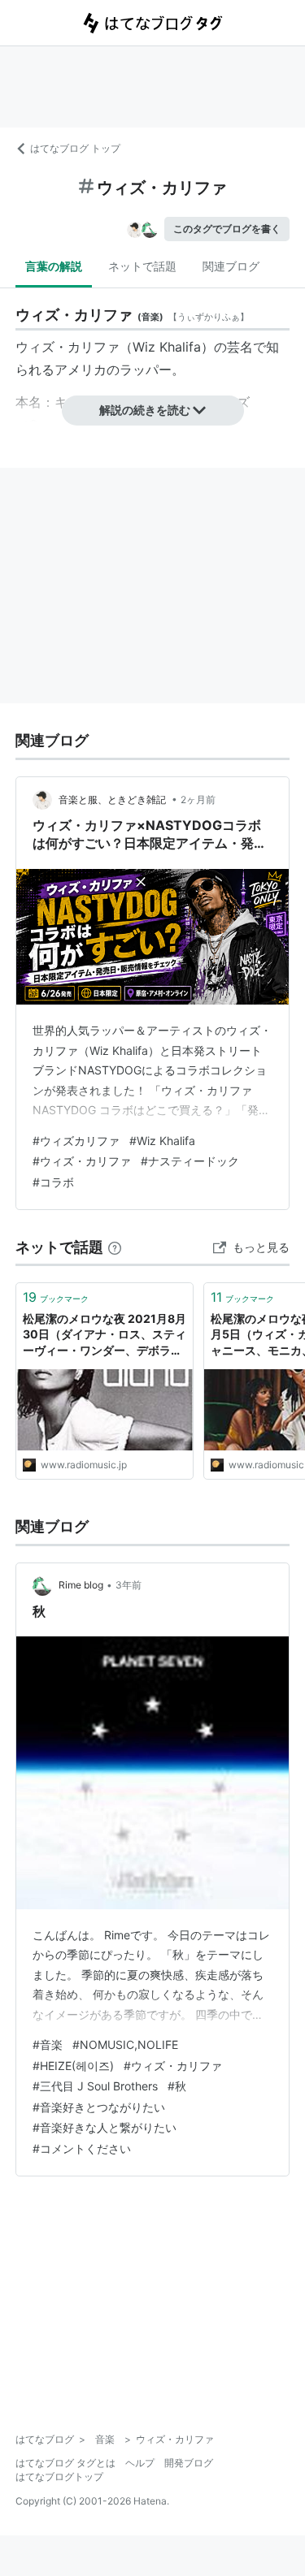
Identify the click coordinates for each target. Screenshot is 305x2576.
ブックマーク (56, 1297)
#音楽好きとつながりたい (99, 2107)
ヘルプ (140, 2463)
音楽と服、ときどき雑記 (113, 800)
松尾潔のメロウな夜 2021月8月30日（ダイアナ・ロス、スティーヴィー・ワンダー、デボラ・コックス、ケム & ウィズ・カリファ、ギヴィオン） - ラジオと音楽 (105, 1336)
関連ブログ (231, 266)
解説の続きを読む (145, 410)
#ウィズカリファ (76, 1141)
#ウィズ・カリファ (82, 1161)
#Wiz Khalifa (162, 1141)
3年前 (129, 1585)
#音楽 (48, 2044)
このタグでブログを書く (227, 229)
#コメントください (82, 2148)
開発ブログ (189, 2463)
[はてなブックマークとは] (115, 1247)
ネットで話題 (142, 266)
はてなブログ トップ (75, 148)
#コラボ (53, 1182)
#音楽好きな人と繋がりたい (105, 2127)
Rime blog (81, 1585)
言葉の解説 (54, 266)
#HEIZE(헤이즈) (73, 2066)
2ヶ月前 (198, 800)
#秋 (177, 2086)
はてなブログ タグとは (65, 2463)
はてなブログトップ (59, 2477)
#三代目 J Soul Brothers (95, 2086)
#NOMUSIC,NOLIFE (125, 2044)
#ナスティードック (190, 1161)
